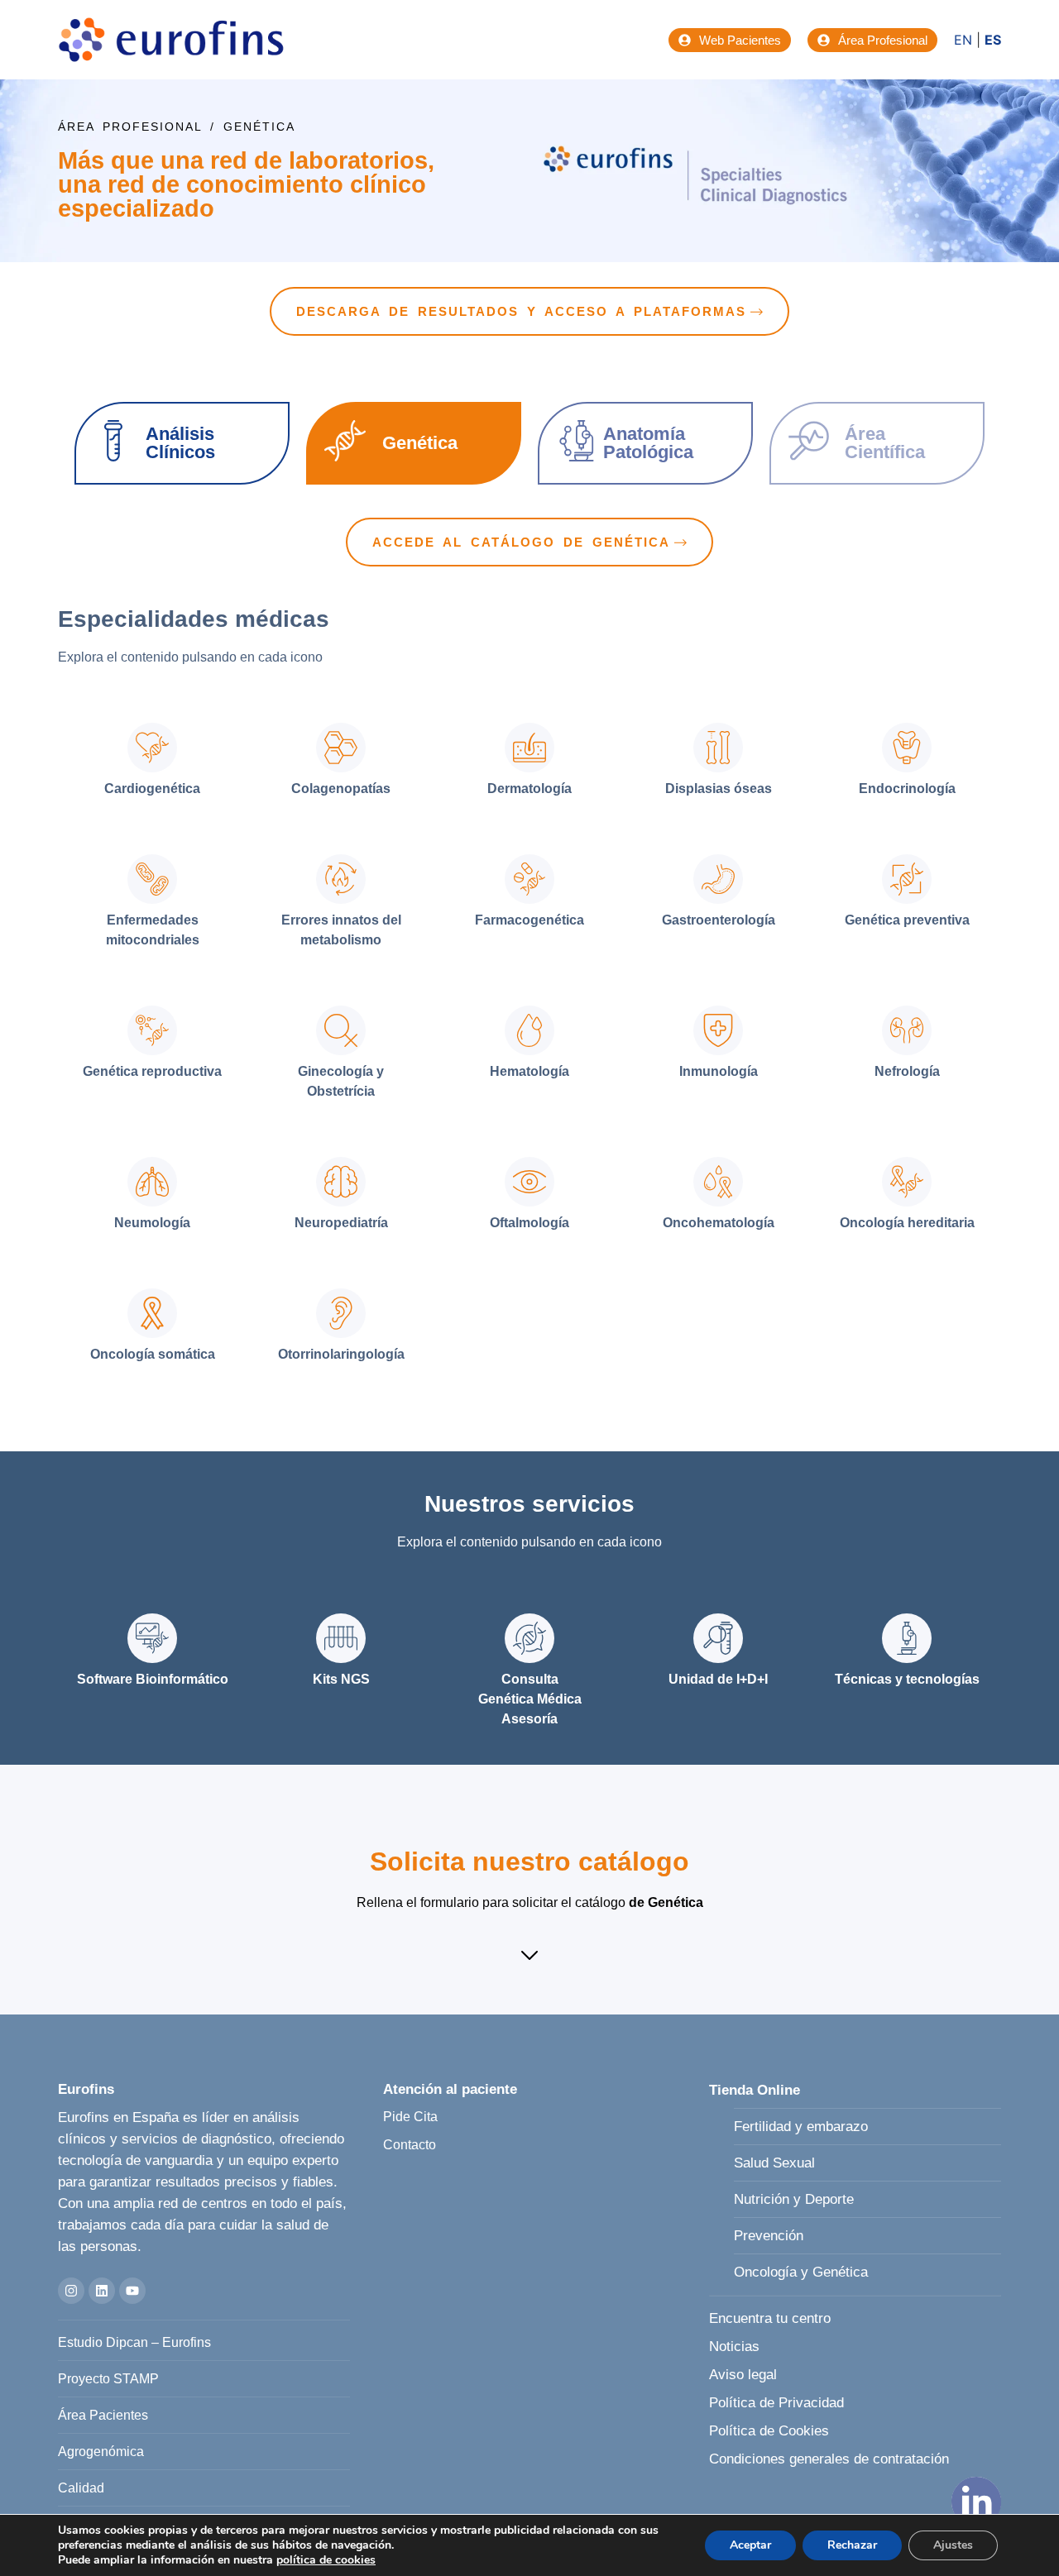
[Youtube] (132, 2291)
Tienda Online (755, 2090)
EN (963, 40)
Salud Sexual (774, 2163)
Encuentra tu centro (770, 2318)
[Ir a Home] (171, 40)
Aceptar (750, 2545)
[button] (529, 1957)
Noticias (734, 2347)
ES (993, 40)
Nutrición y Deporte (794, 2199)
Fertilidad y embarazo (801, 2127)
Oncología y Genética (801, 2272)
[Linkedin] (102, 2291)
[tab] (152, 762)
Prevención (769, 2236)
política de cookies (326, 2560)
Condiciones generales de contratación (829, 2459)
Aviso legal (743, 2375)
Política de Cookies (769, 2431)
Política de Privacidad (776, 2403)
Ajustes (953, 2545)
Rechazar (852, 2545)
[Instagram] (71, 2291)
